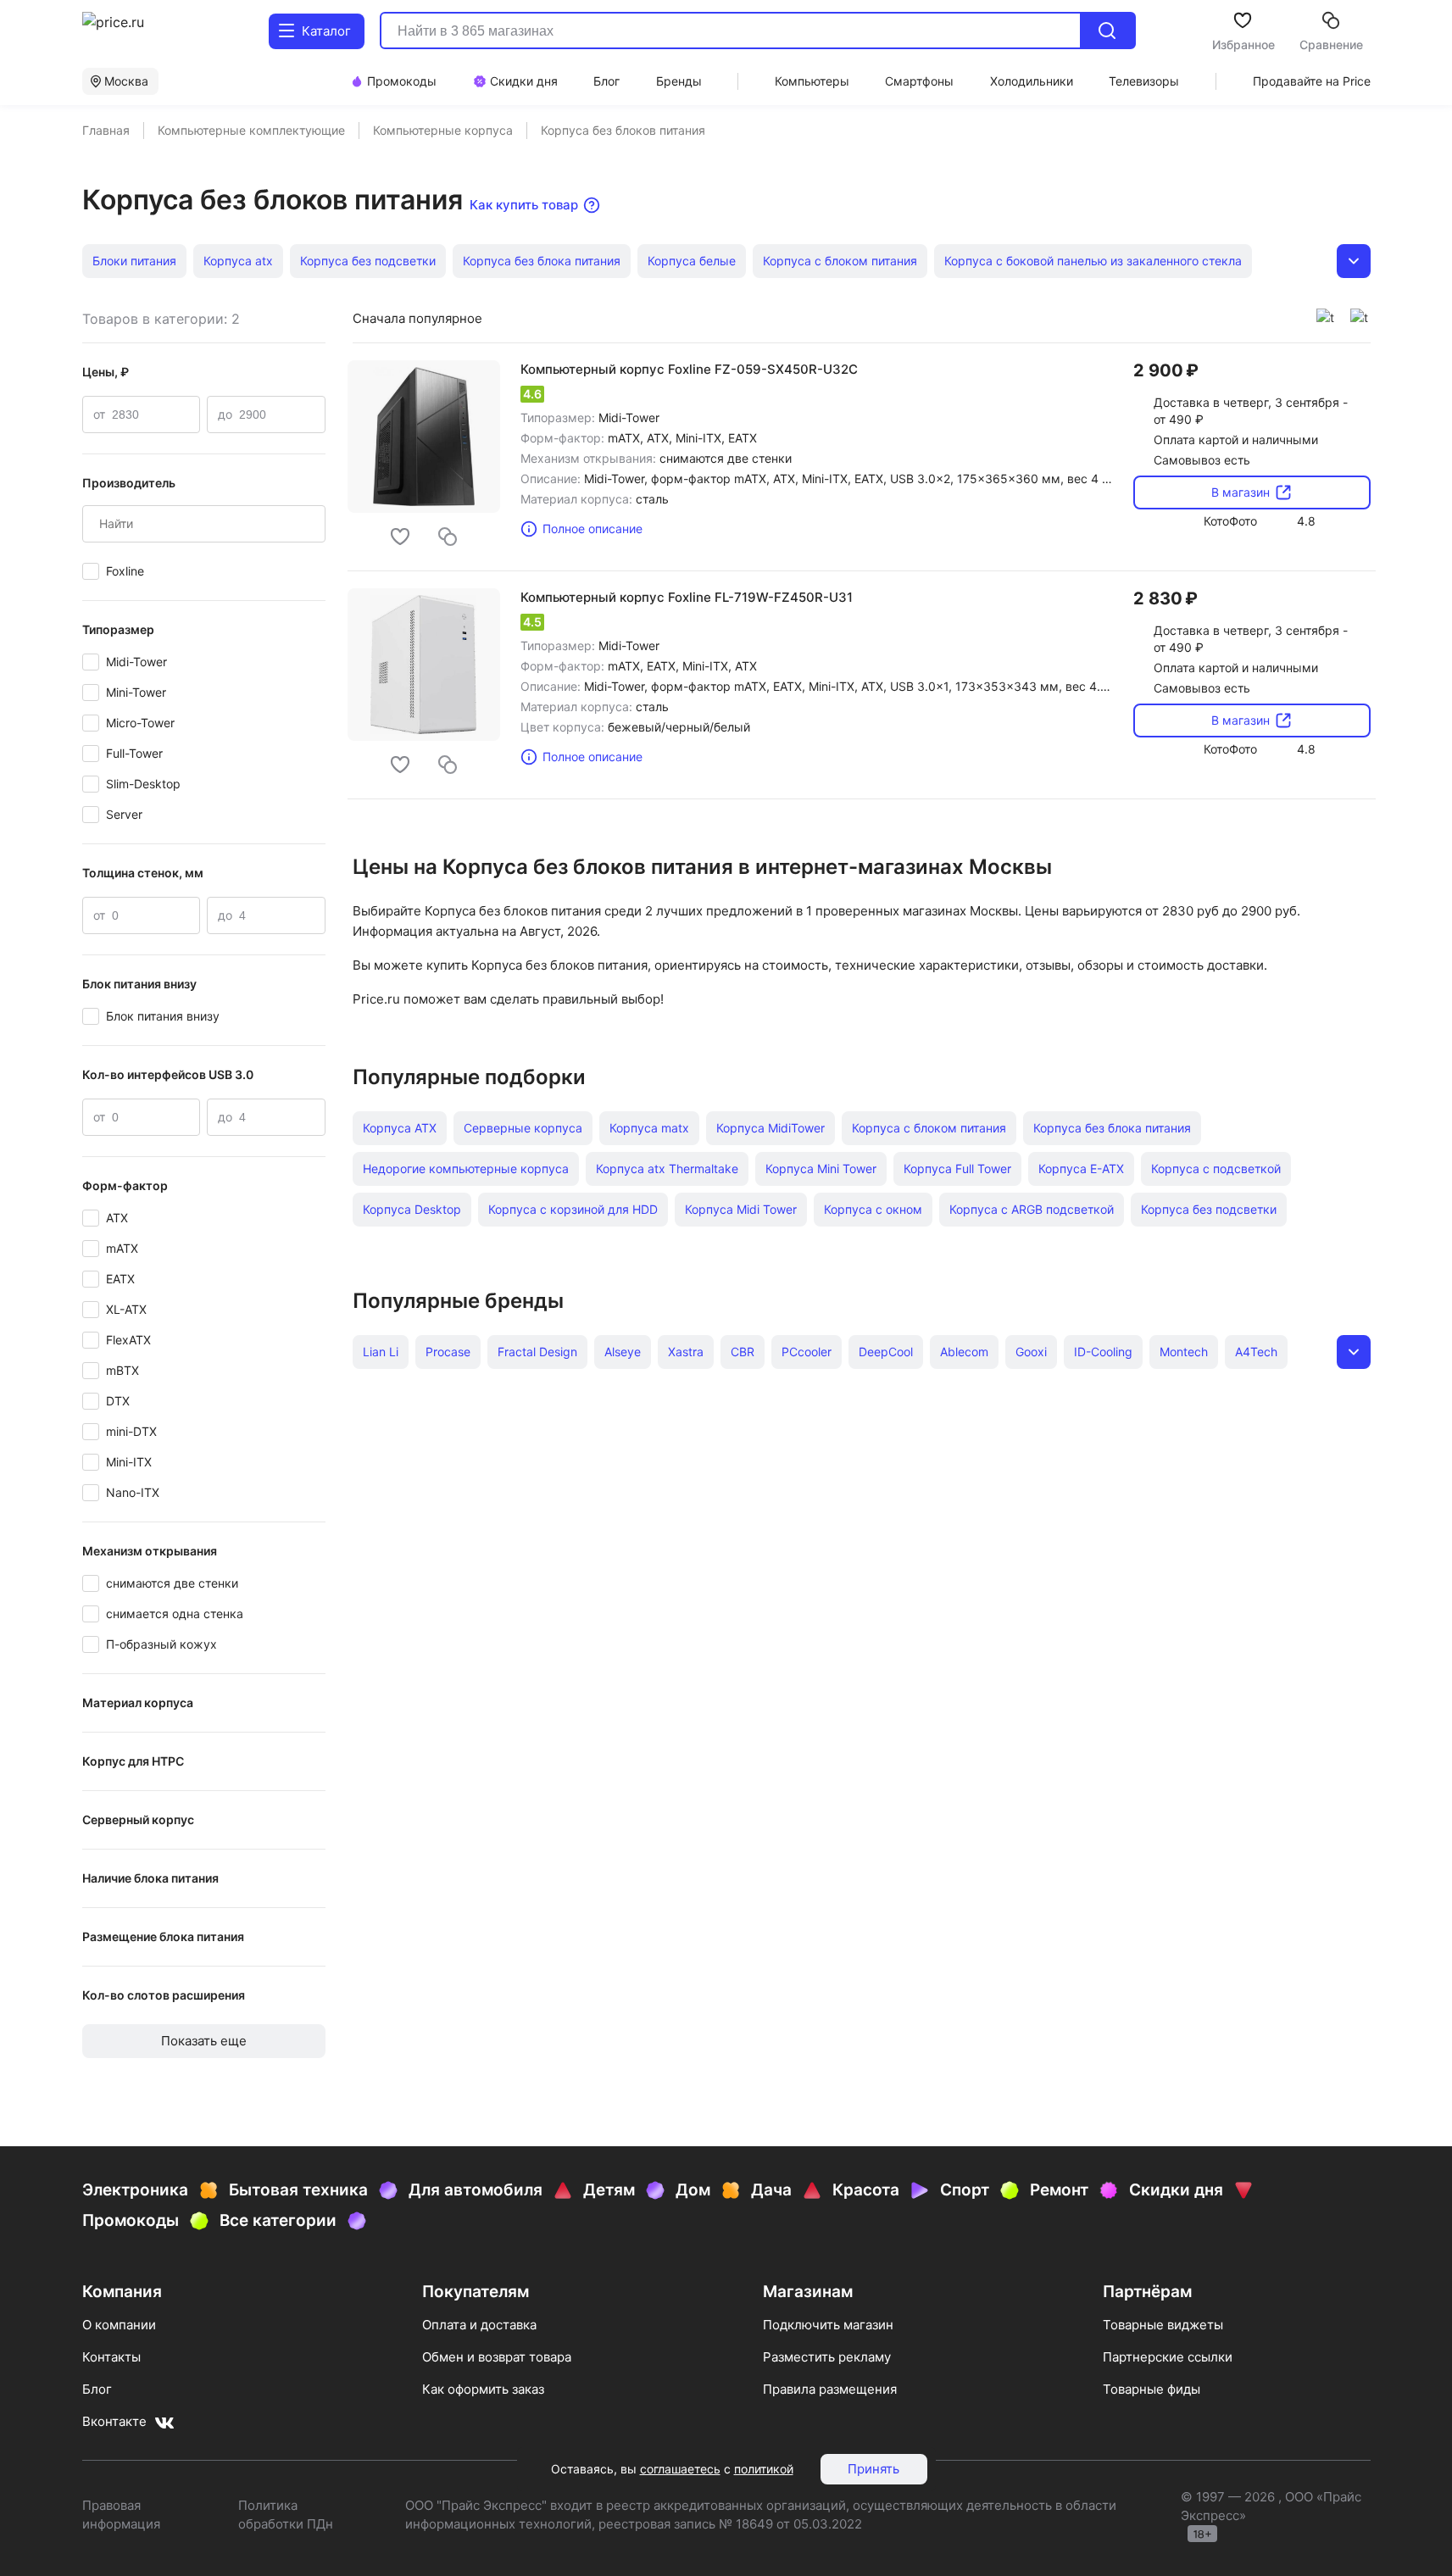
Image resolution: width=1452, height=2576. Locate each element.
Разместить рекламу (827, 2357)
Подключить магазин (828, 2325)
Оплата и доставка (479, 2325)
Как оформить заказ (483, 2389)
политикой (764, 2469)
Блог (97, 2389)
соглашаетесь (680, 2469)
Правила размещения (830, 2389)
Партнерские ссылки (1168, 2357)
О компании (119, 2325)
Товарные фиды (1152, 2389)
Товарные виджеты (1163, 2325)
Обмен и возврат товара (497, 2357)
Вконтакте (114, 2421)
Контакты (111, 2357)
